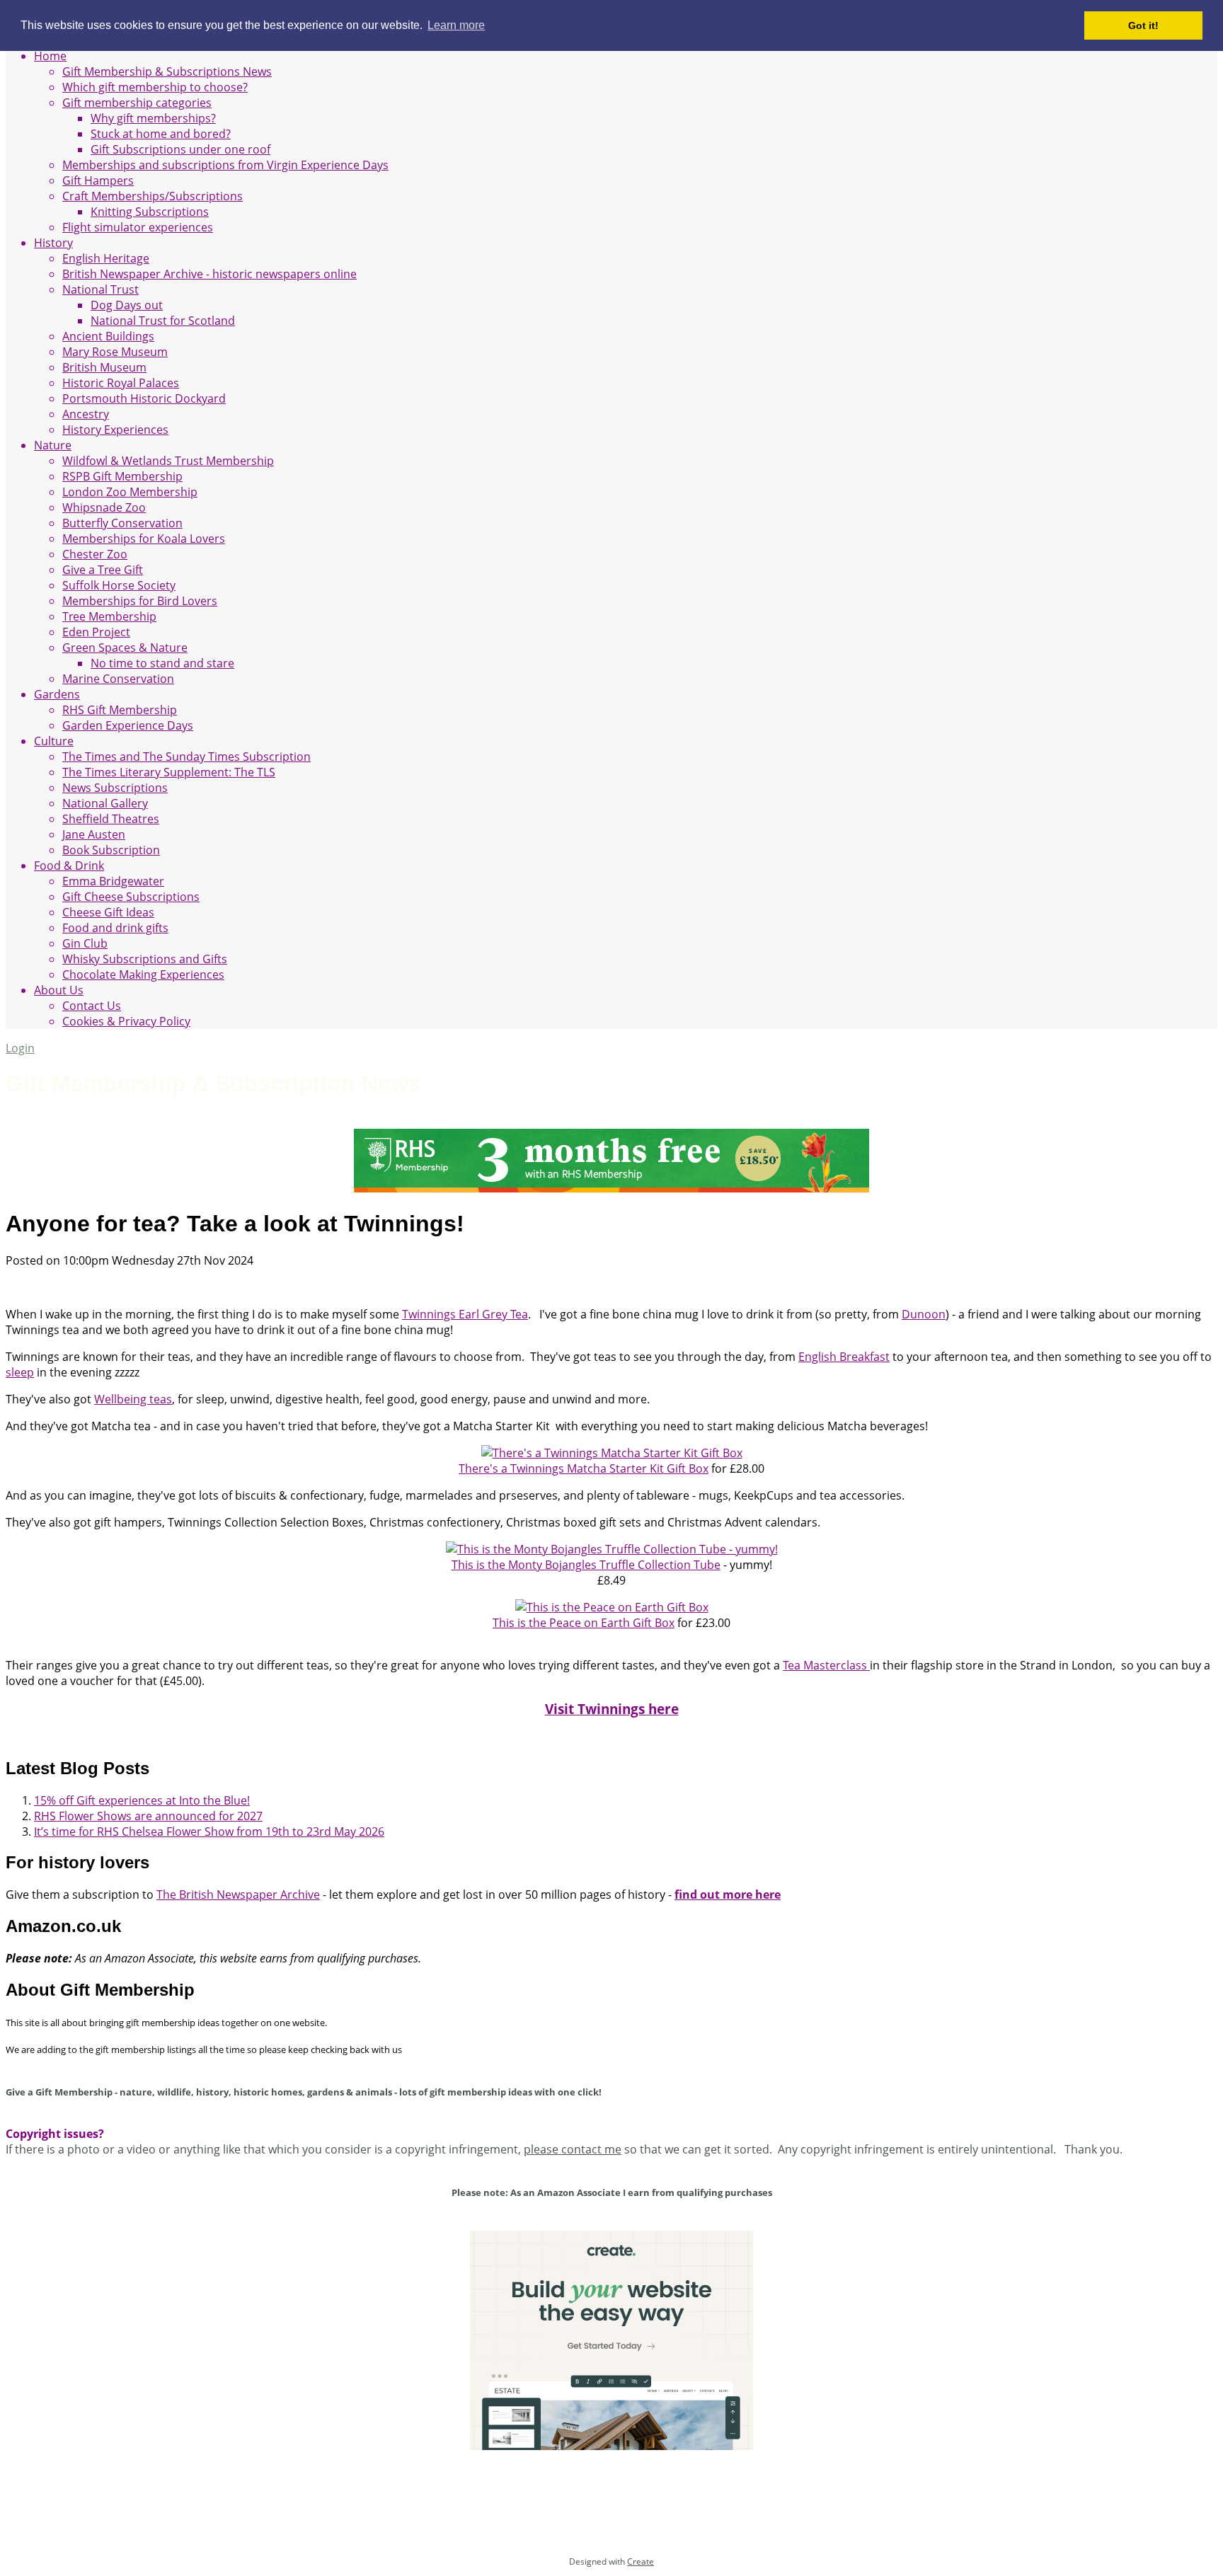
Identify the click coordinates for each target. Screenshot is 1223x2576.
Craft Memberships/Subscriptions (153, 196)
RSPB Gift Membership (122, 476)
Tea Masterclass (826, 1665)
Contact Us (92, 1006)
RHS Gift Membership (120, 710)
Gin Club (85, 943)
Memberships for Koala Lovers (144, 539)
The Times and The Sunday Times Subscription (186, 757)
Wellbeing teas (133, 1399)
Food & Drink (69, 866)
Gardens (57, 694)
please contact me (573, 2149)
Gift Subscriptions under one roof (180, 149)
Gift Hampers (98, 180)
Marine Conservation (118, 679)
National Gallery (105, 803)
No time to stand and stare (162, 663)
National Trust (101, 289)
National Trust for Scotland (163, 321)
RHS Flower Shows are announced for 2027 (148, 1816)
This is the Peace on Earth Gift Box (584, 1623)
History (53, 243)
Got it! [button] (1143, 25)
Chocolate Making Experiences (143, 974)
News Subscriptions (115, 788)
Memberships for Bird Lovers (140, 601)
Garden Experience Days (128, 725)
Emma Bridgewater (113, 881)
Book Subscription (111, 850)
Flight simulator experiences (138, 227)
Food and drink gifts (115, 928)
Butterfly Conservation (122, 523)
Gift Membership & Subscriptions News (167, 71)
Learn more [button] (456, 25)
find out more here (728, 1894)
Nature (53, 445)
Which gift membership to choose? (155, 87)
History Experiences (115, 430)
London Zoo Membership (130, 492)
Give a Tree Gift (103, 570)
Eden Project (96, 632)
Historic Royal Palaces (121, 383)
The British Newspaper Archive (238, 1894)
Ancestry (86, 414)
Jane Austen (94, 834)
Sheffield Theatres (111, 819)
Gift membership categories (137, 103)
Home (50, 56)
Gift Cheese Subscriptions (131, 897)
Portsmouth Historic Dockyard (144, 398)
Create (641, 2561)
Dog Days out (127, 305)
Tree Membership (109, 616)
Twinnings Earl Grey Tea (465, 1314)
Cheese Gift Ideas (108, 912)
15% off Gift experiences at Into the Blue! (142, 1800)
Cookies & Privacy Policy (126, 1021)
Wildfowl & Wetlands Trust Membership (168, 461)
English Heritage (106, 258)
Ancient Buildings (108, 336)
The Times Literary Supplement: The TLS (169, 772)
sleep (20, 1372)
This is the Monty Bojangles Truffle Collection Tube (586, 1565)
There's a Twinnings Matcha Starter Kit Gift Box (584, 1468)
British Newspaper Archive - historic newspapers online (209, 274)
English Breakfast (844, 1357)
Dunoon (924, 1314)
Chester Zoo (95, 554)
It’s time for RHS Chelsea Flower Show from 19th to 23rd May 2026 (209, 1832)
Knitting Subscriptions (150, 212)
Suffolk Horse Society (119, 585)
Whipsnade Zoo (104, 507)
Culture (54, 741)
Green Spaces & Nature (125, 648)
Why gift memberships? (153, 118)
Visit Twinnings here (612, 1709)
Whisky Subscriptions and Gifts (145, 959)
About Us (59, 990)
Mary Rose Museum (115, 352)
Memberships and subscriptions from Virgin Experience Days (225, 165)
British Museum (104, 367)
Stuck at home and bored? (161, 134)
